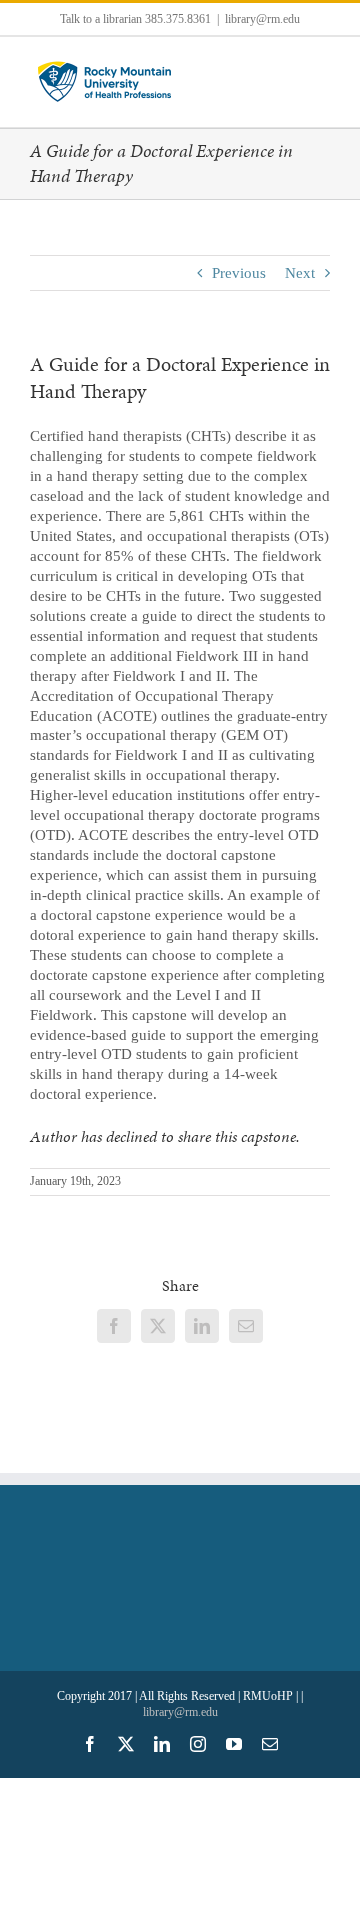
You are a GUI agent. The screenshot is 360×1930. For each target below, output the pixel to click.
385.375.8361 (178, 19)
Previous (239, 273)
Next (300, 273)
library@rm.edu (262, 19)
